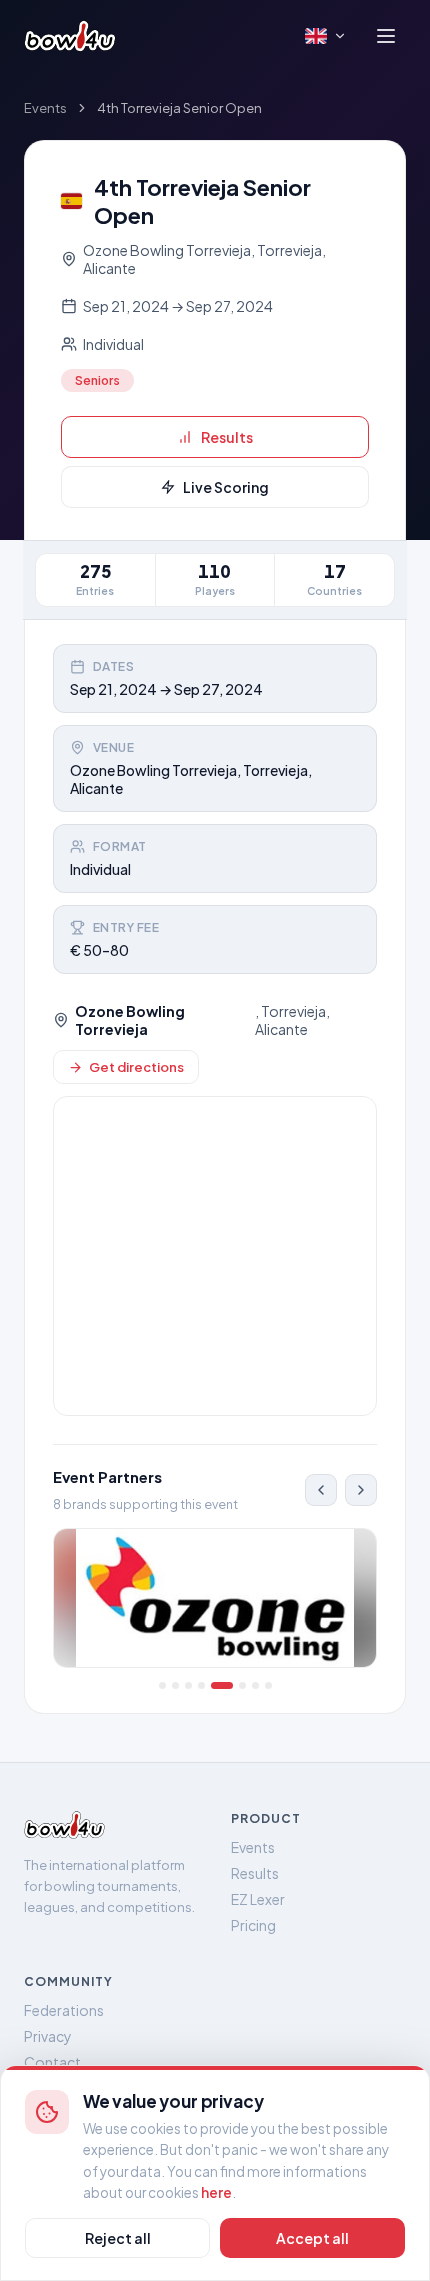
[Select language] (326, 36)
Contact (52, 2062)
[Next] (361, 1490)
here (216, 2192)
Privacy (48, 2036)
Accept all (312, 2238)
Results (227, 437)
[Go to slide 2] (175, 1685)
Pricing (253, 1925)
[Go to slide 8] (268, 1685)
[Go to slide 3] (188, 1685)
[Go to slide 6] (242, 1685)
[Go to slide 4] (201, 1685)
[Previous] (321, 1490)
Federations (64, 2010)
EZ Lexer (258, 1899)
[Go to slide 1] (162, 1685)
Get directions (136, 1067)
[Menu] (386, 36)
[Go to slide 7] (255, 1685)
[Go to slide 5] (222, 1685)
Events (45, 108)
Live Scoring (226, 487)
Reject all (118, 2238)
